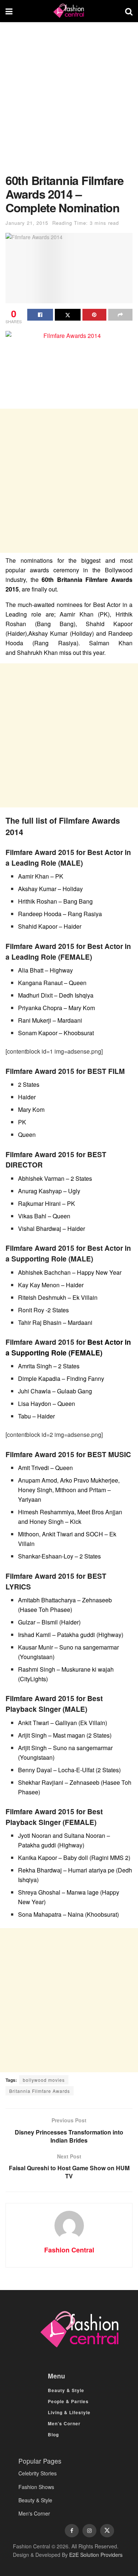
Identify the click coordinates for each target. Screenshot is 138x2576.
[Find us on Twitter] (107, 2531)
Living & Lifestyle (69, 2412)
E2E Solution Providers (96, 2555)
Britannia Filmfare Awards (40, 2091)
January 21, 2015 (27, 223)
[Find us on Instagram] (89, 2531)
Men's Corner (34, 2513)
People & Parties (68, 2401)
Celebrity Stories (38, 2473)
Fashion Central (69, 2250)
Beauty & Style (66, 2390)
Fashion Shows (36, 2487)
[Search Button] (129, 11)
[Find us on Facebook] (72, 2531)
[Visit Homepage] (69, 11)
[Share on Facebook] (40, 315)
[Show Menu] (9, 11)
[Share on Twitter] (68, 315)
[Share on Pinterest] (95, 315)
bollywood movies (44, 2080)
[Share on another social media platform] (120, 315)
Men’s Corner (64, 2423)
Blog (53, 2434)
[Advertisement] (69, 102)
